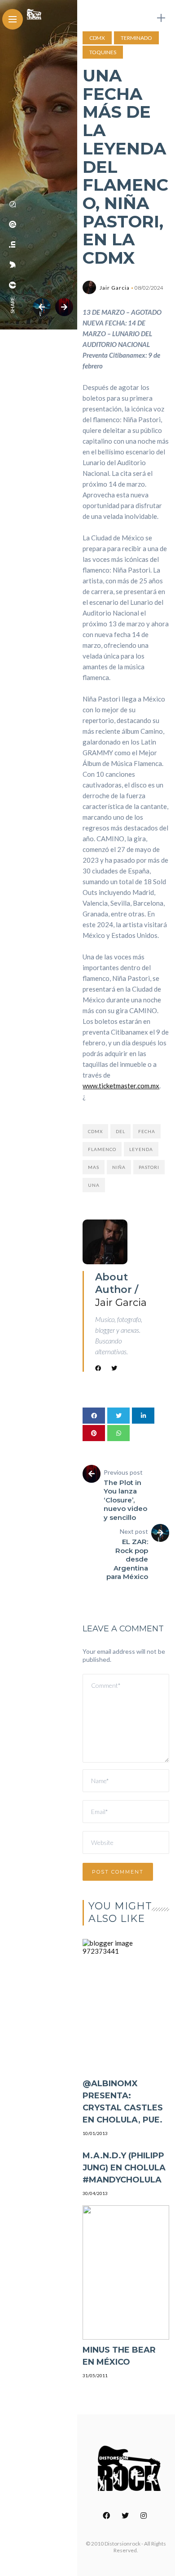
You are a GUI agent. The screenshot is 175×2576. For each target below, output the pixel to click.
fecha (147, 1131)
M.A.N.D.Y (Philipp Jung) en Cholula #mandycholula (124, 2168)
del (120, 1131)
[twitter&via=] (13, 265)
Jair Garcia (115, 288)
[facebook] (13, 285)
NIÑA (119, 1167)
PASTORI (149, 1167)
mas (94, 1167)
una (94, 1185)
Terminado (136, 38)
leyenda (141, 1149)
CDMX (97, 38)
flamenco (102, 1149)
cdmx (95, 1131)
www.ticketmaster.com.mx (121, 1086)
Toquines (103, 52)
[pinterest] (13, 224)
